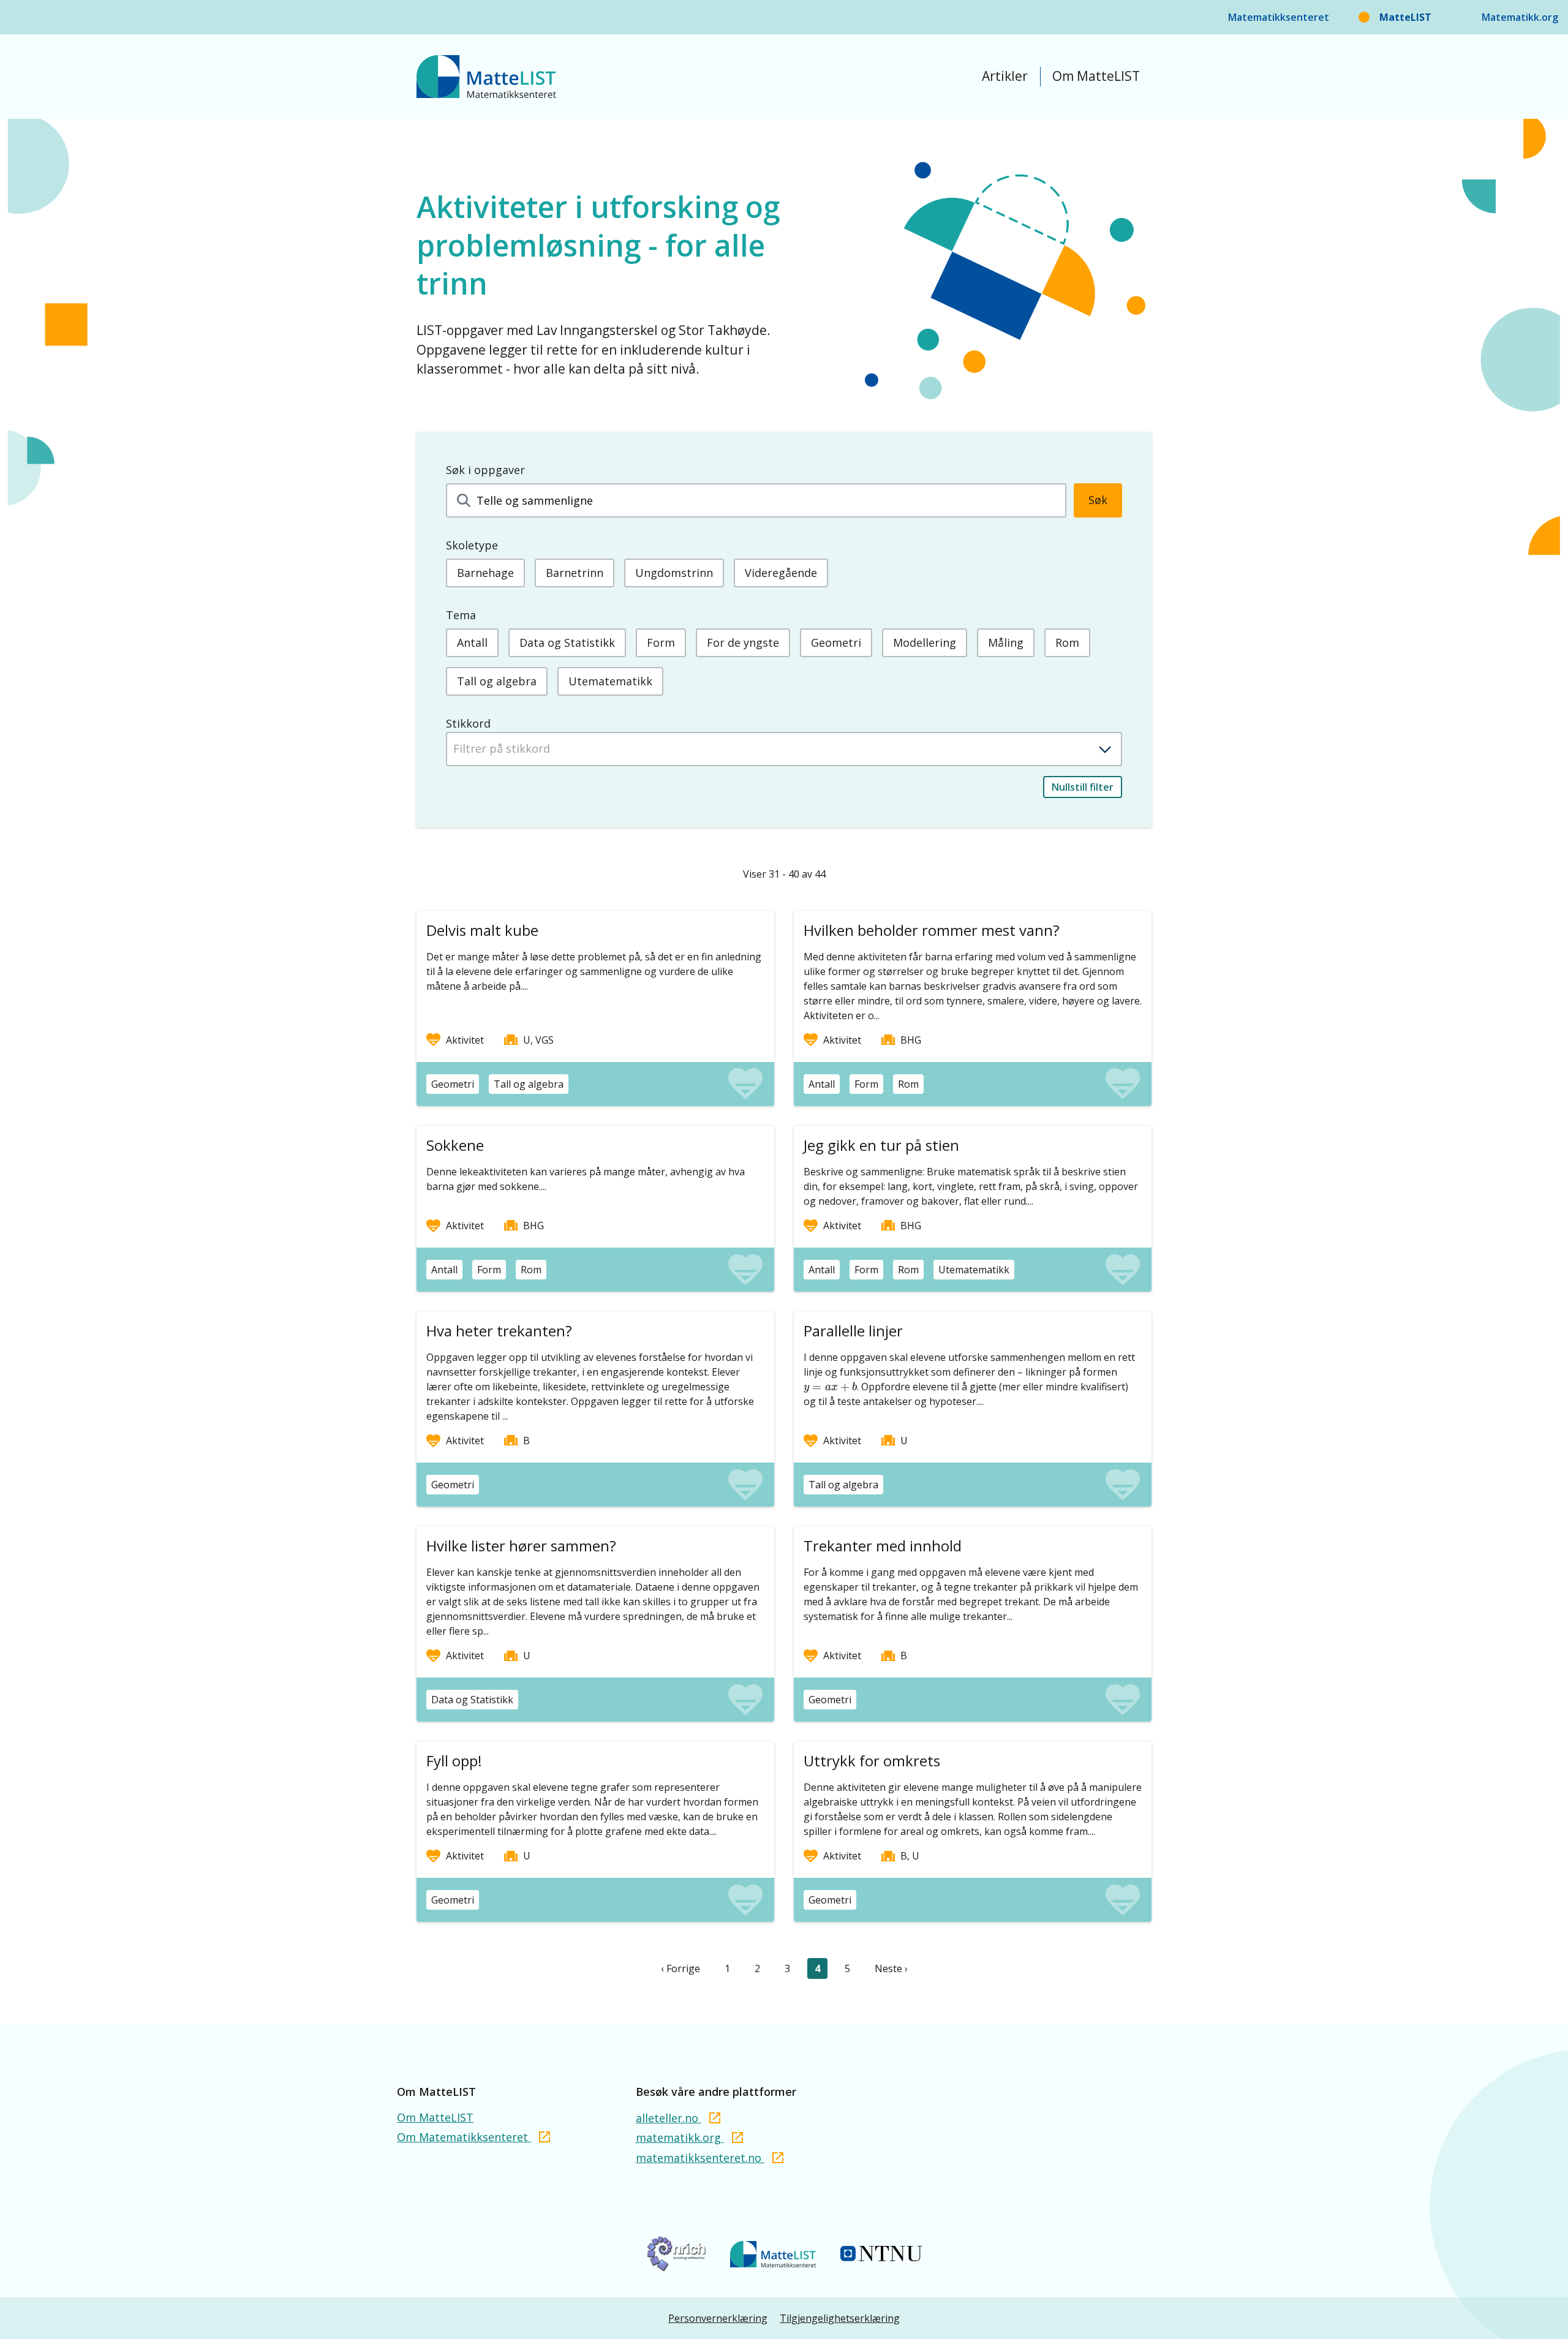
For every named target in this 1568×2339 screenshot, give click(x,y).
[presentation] (830, 1387)
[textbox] (784, 748)
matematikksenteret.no (700, 2158)
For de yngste (743, 642)
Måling (1006, 642)
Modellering (925, 642)
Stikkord (468, 723)
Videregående (781, 573)
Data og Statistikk (567, 642)
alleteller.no (669, 2118)
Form (661, 642)
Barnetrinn (575, 573)
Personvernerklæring (718, 2318)
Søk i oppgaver (485, 470)
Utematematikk (610, 681)
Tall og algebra (497, 681)
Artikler (1005, 76)
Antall (472, 642)
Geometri (836, 642)
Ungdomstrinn (674, 573)
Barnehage (485, 573)
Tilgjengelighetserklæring (840, 2318)
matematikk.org (680, 2137)
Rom (1067, 642)
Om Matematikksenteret (464, 2137)
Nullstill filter (1083, 787)
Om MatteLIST (1096, 76)
